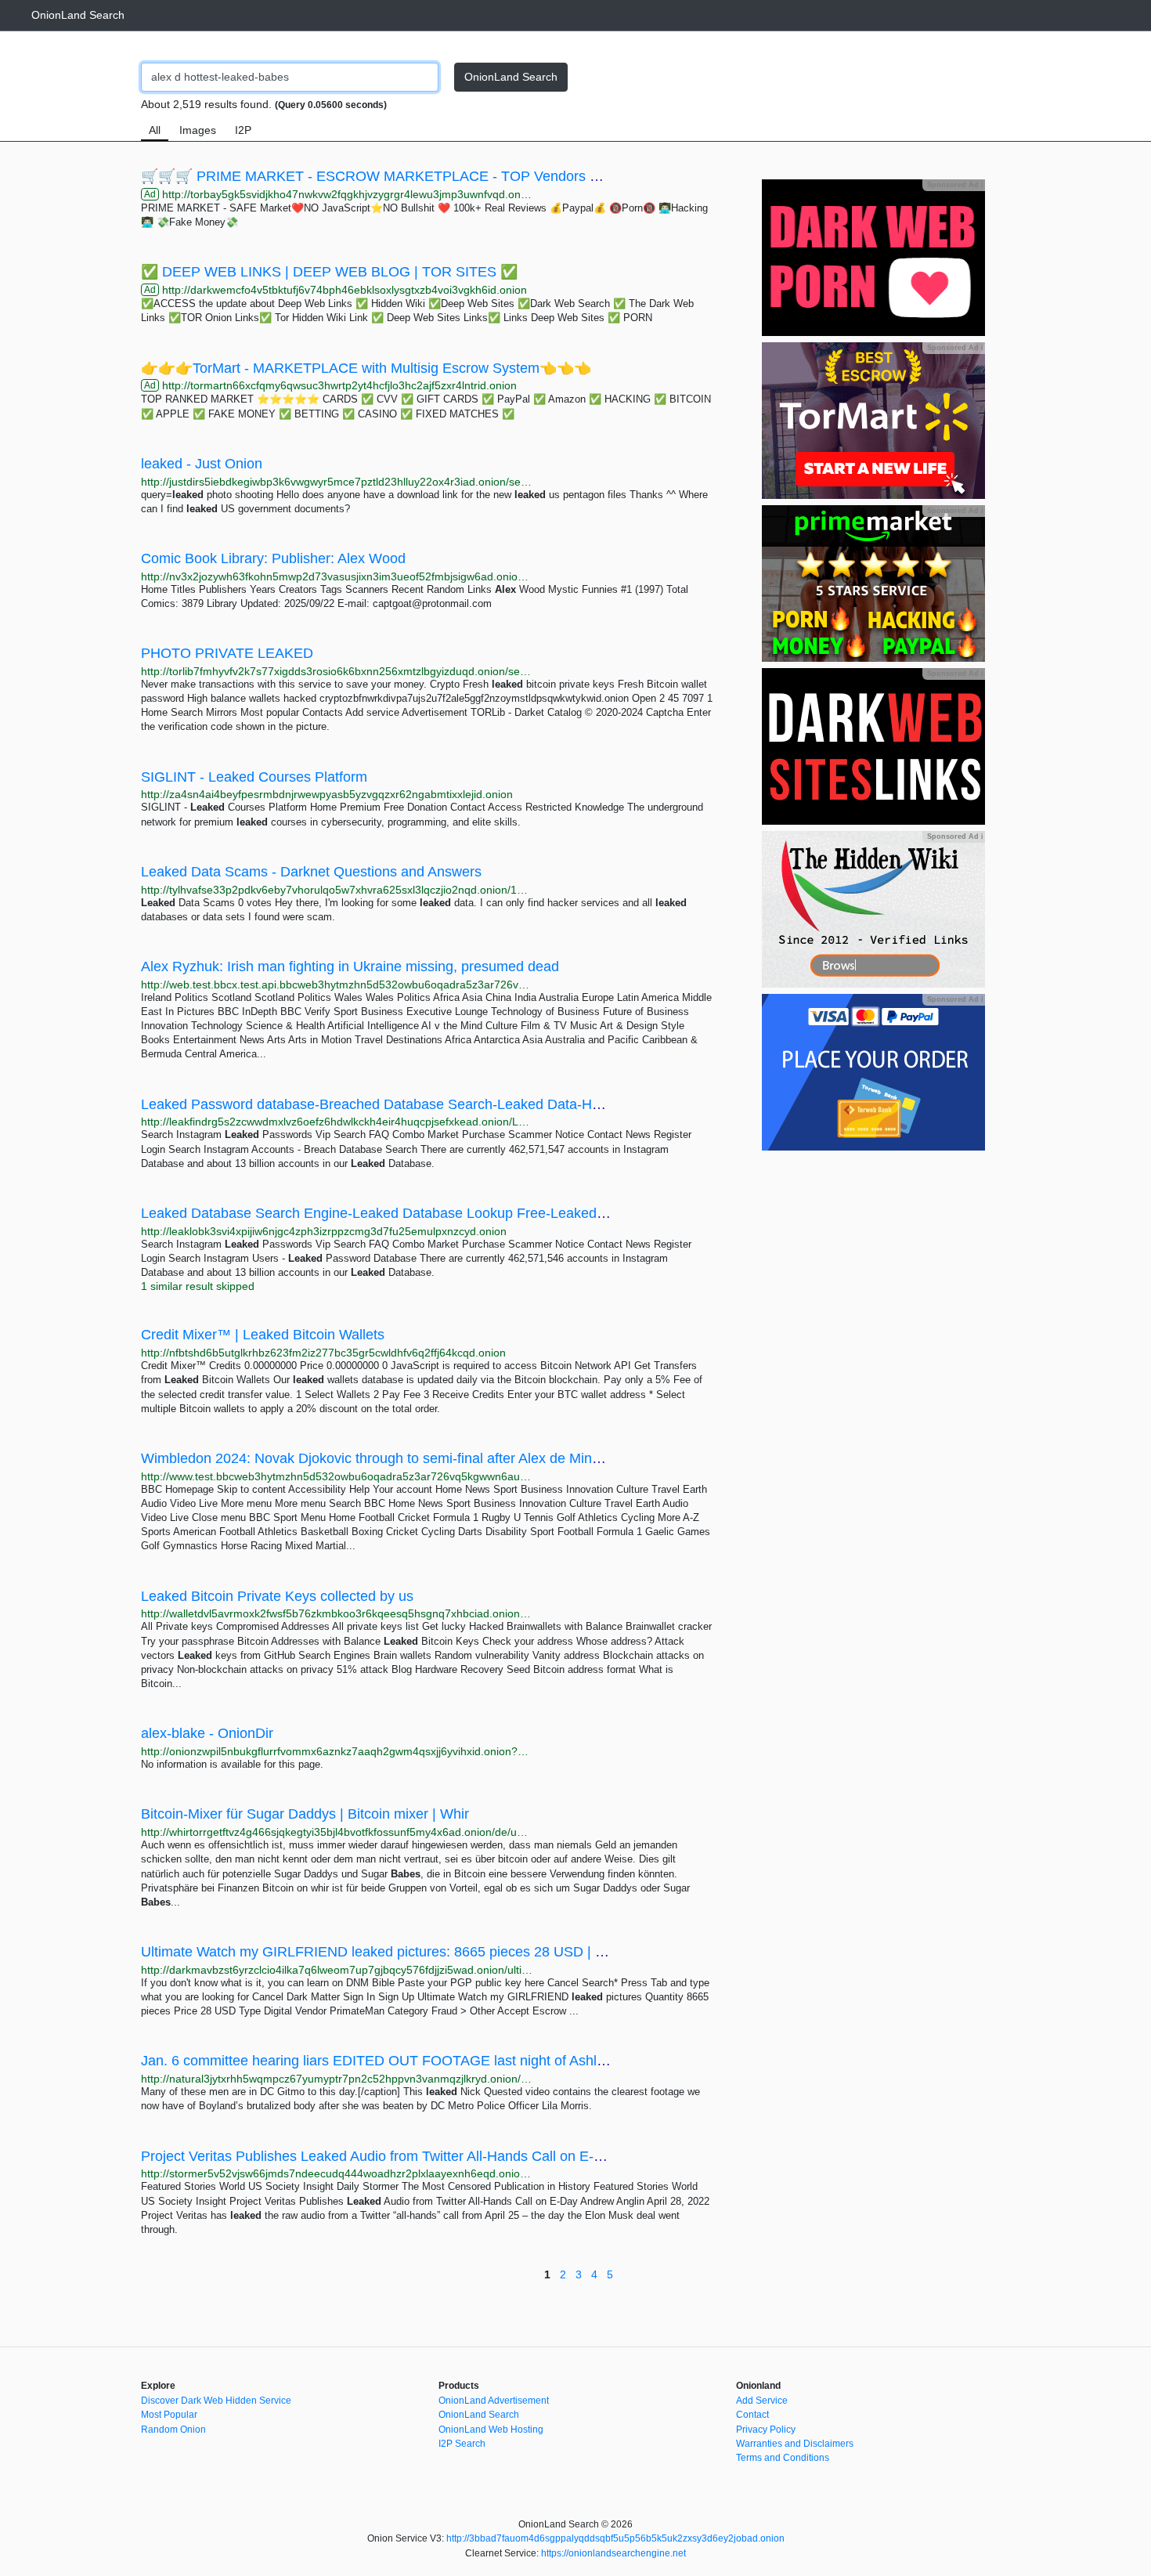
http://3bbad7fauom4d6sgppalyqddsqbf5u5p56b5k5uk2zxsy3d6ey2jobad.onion (615, 2538)
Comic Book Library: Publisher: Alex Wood (273, 558)
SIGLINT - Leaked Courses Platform (254, 777)
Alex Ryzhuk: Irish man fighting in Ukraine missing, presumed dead (350, 966)
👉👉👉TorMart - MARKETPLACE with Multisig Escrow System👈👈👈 (366, 368)
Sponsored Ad (955, 185)
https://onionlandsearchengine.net (613, 2553)
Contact (752, 2415)
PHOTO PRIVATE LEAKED (227, 653)
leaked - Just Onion (202, 464)
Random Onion (173, 2430)
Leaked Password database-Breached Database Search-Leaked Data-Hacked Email (405, 1104)
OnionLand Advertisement (494, 2401)
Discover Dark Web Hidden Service (216, 2401)
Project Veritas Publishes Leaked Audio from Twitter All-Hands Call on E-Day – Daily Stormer (430, 2156)
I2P (243, 130)
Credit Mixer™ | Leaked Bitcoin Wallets (263, 1335)
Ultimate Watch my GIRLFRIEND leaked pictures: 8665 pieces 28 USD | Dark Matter (405, 1952)
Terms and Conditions (783, 2458)
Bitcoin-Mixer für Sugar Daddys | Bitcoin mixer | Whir (305, 1814)
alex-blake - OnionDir (207, 1733)
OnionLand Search (78, 15)
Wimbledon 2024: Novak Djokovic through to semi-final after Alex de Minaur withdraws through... (442, 1458)
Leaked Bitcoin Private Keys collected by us (277, 1596)
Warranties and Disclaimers (795, 2444)
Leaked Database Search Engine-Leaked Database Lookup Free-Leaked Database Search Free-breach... (471, 1213)
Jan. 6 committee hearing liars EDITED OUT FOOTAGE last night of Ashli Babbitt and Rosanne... (444, 2061)
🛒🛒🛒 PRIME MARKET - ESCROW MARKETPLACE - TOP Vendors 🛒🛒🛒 (391, 176)
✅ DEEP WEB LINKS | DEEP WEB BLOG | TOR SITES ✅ (329, 272)
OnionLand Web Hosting (491, 2430)
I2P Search (462, 2444)
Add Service (762, 2401)
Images (198, 130)
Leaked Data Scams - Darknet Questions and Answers (311, 872)
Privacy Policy (766, 2430)
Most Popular (169, 2415)
